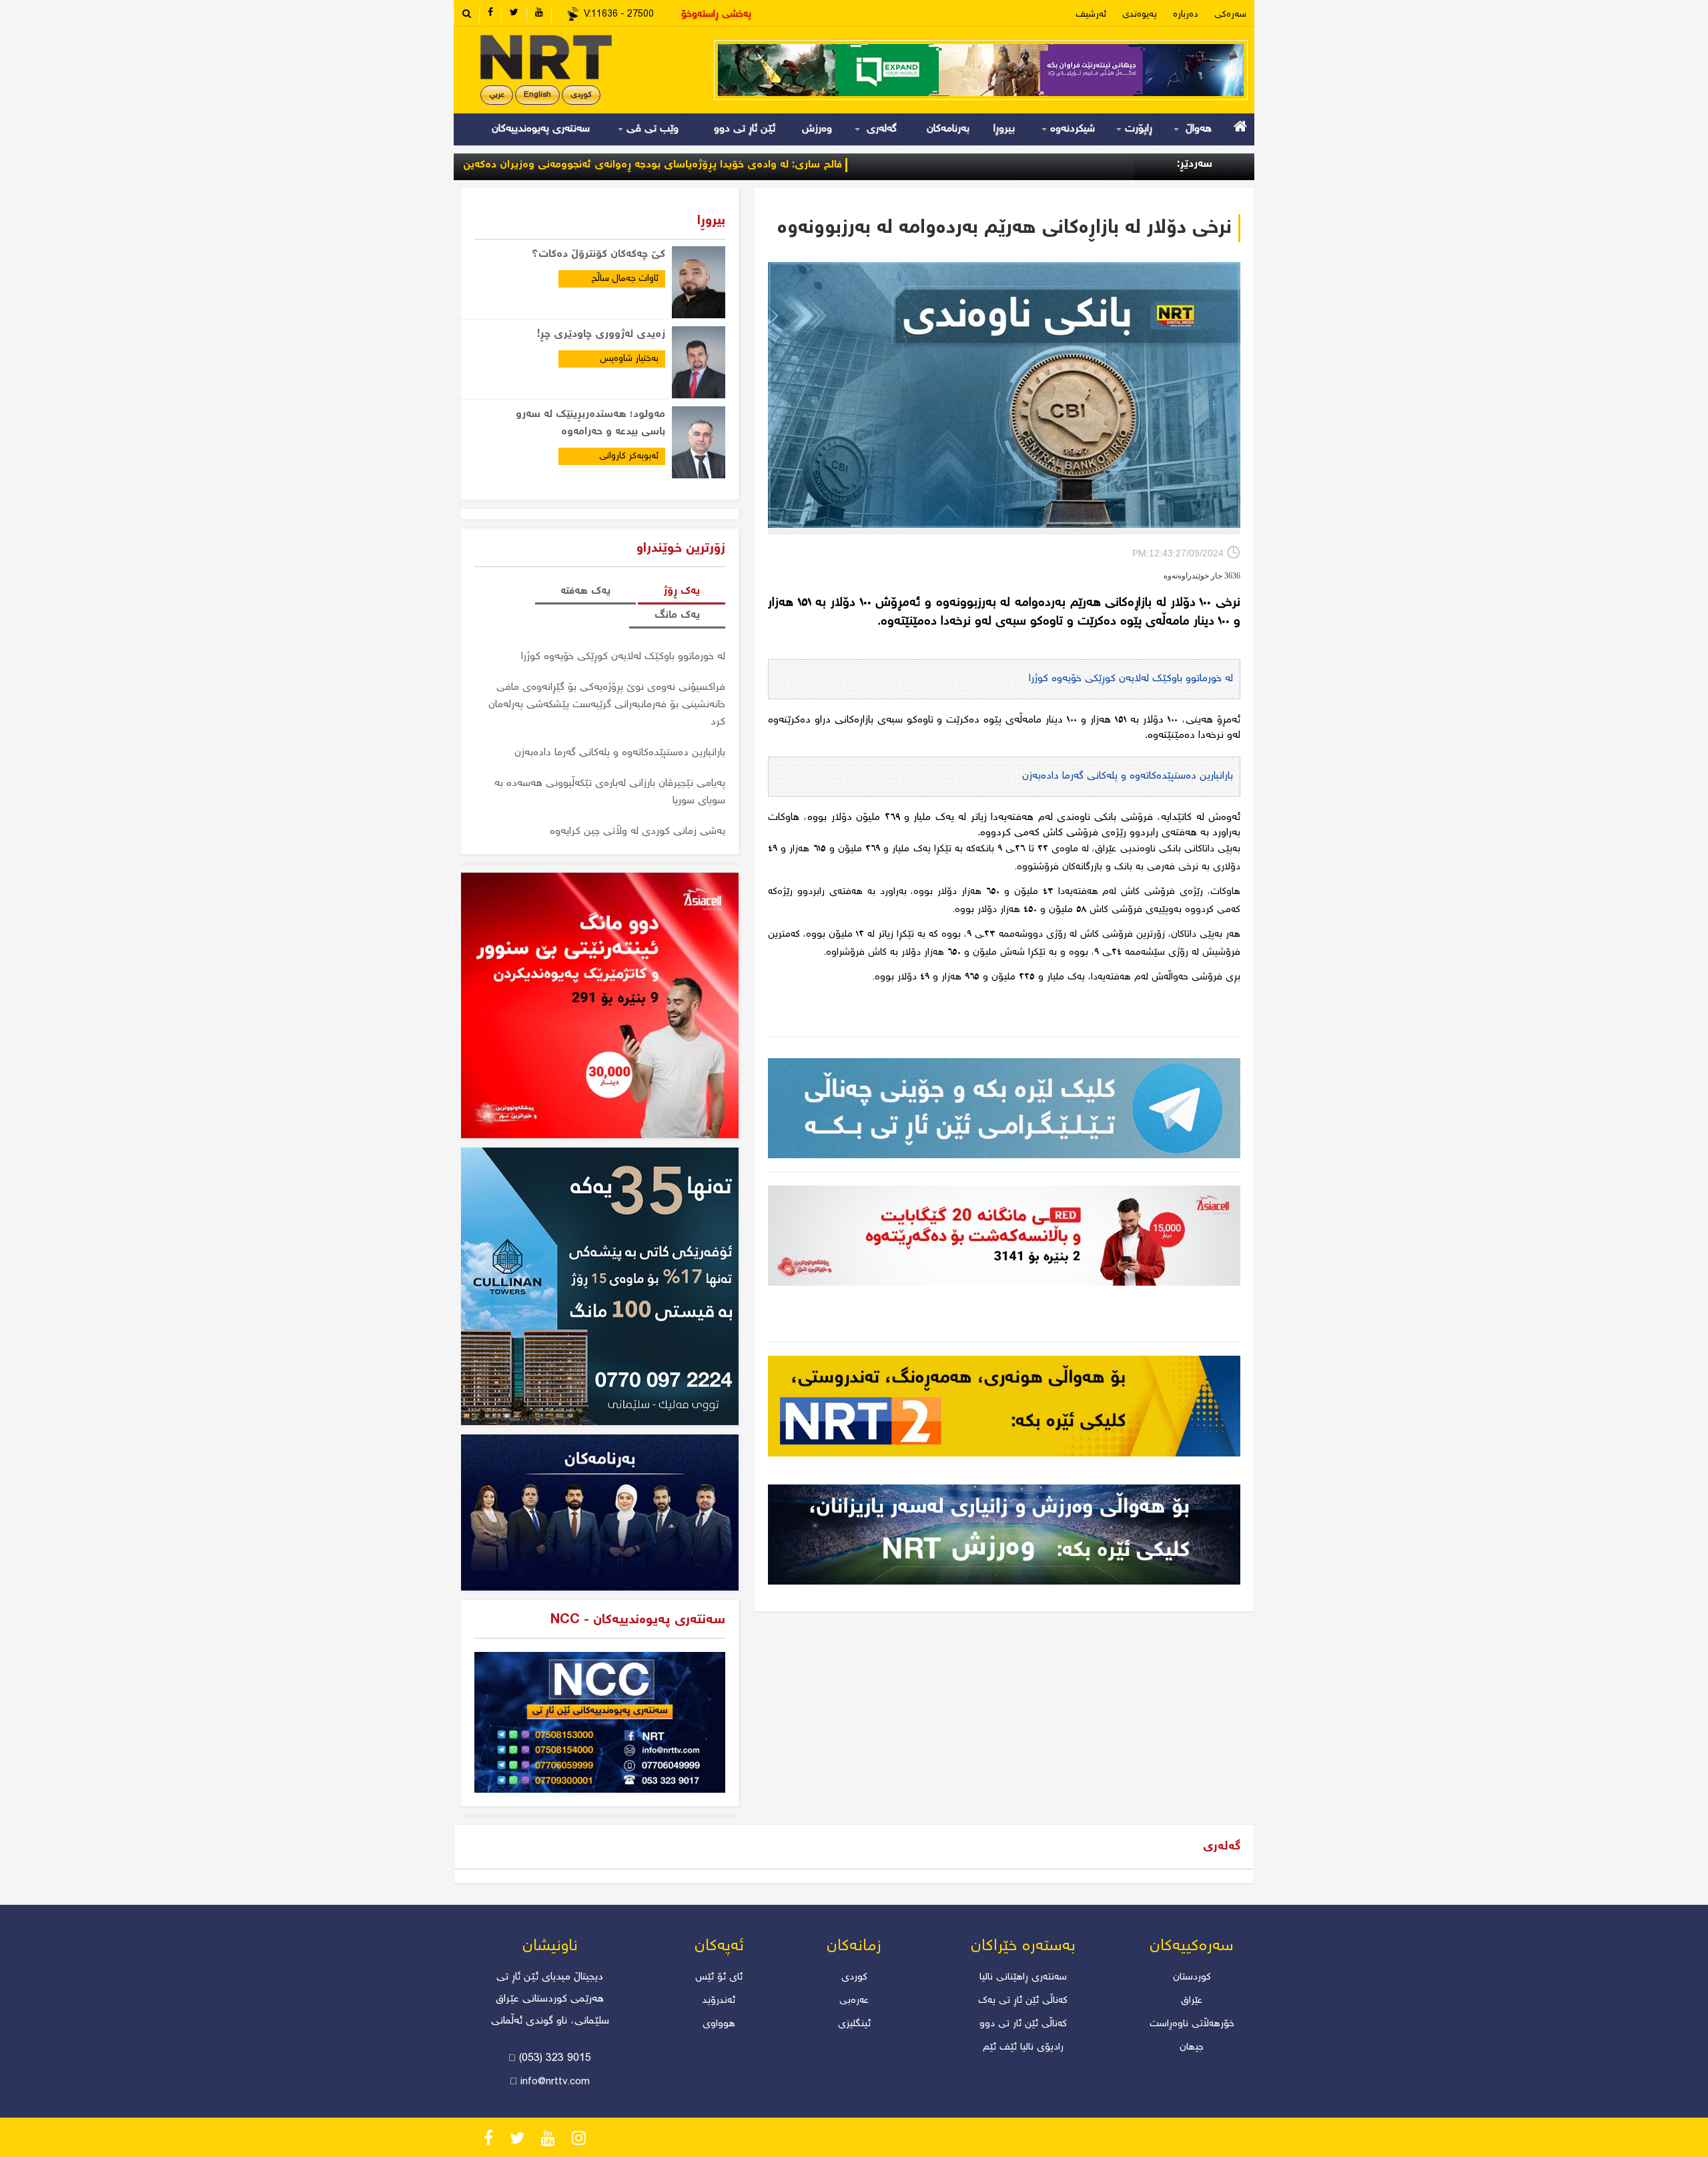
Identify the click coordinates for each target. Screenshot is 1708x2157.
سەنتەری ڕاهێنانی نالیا (1023, 1978)
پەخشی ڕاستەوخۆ (716, 15)
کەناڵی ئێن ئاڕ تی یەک (1023, 2001)
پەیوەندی (1140, 15)
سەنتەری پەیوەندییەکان (541, 129)
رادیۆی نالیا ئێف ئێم (1023, 2048)
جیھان (1192, 2048)
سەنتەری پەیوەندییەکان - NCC (638, 1620)
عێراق (1192, 2001)
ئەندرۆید (719, 2001)
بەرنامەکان (948, 129)
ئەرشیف (1091, 15)
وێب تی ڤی (651, 129)
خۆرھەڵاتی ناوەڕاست (1192, 2024)
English (537, 95)
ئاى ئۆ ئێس (719, 1978)
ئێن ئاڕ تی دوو (745, 129)
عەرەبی (854, 2001)
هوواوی (719, 2024)
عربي (497, 95)
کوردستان (1192, 1978)
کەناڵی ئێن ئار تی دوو (1023, 2024)
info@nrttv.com (555, 2082)
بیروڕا (1004, 129)
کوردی (581, 95)
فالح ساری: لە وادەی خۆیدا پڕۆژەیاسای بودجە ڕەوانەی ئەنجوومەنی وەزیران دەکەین (759, 165)
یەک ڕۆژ (682, 591)
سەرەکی (1230, 15)
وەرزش (817, 129)
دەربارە (1186, 15)
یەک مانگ (677, 615)
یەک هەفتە (585, 591)
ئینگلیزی (854, 2024)
